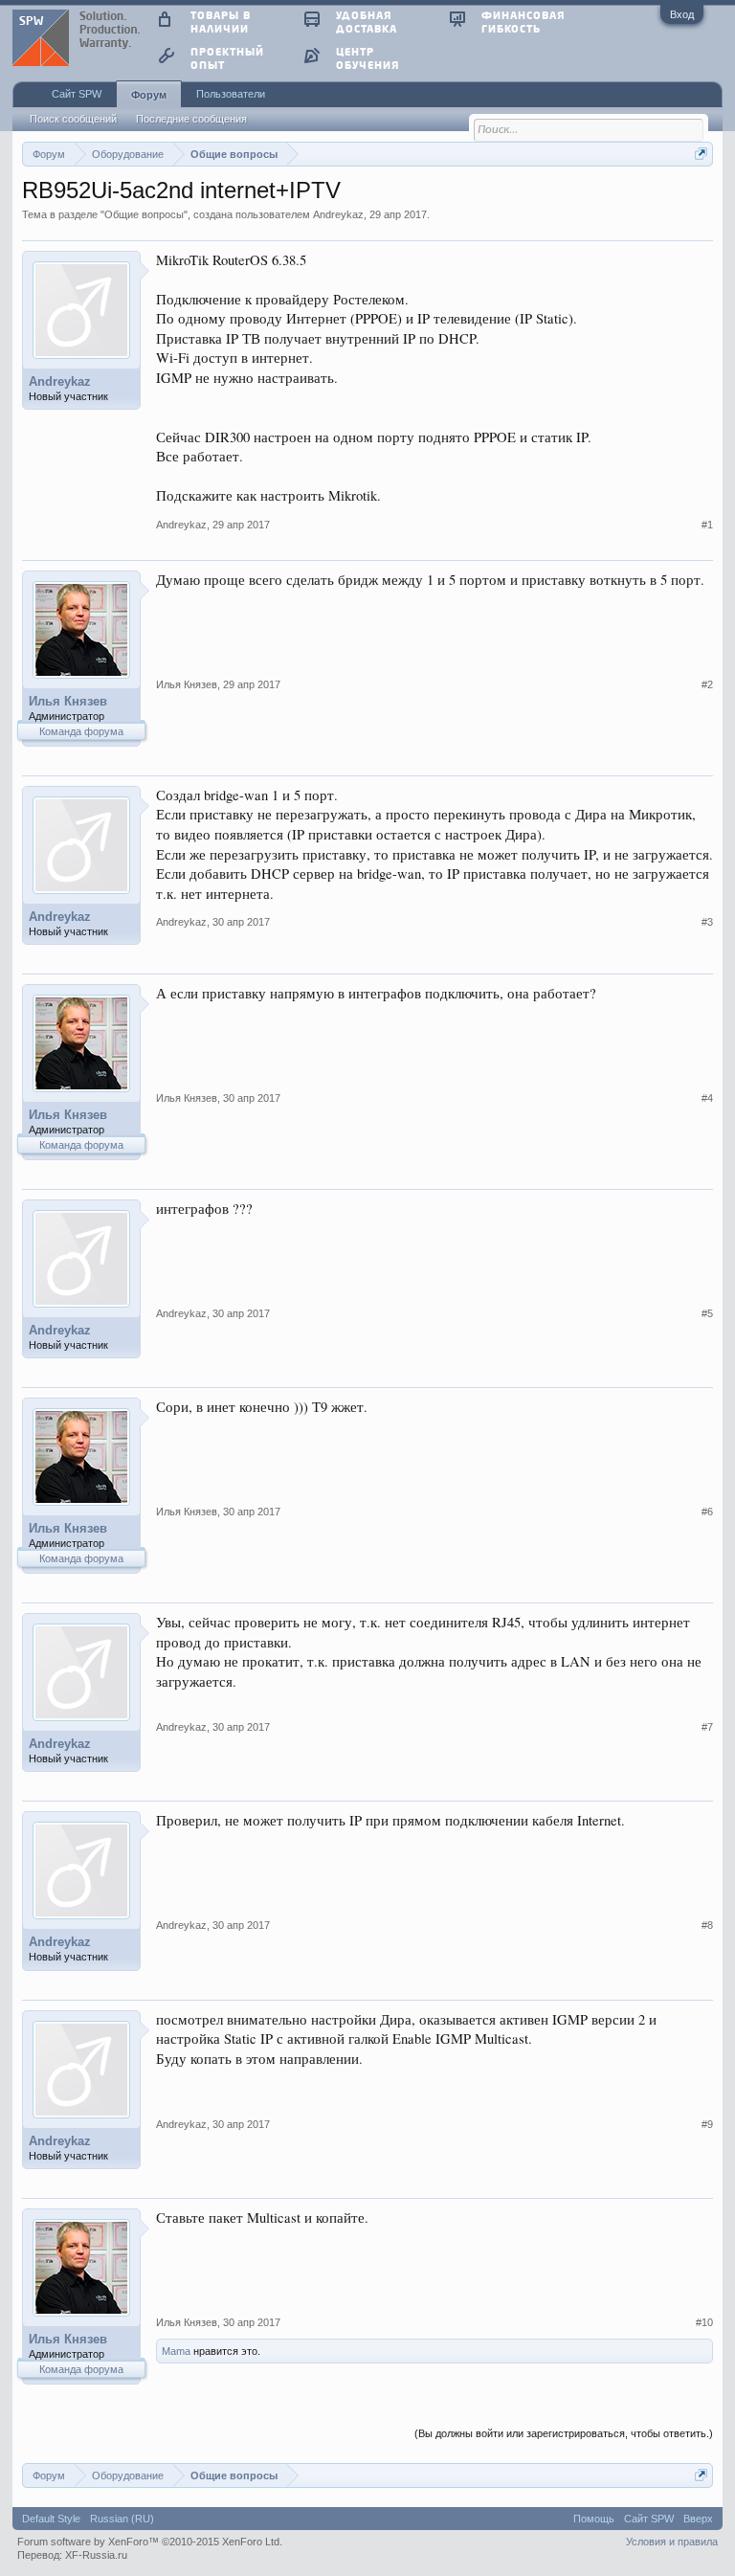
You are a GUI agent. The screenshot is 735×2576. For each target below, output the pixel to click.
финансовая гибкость (523, 22)
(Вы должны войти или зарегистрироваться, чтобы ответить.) (564, 2433)
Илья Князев (68, 701)
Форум (149, 95)
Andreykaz (338, 214)
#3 (707, 922)
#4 (707, 1098)
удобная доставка (367, 22)
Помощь (594, 2519)
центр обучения (367, 58)
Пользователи (231, 94)
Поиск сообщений (73, 119)
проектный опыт (227, 58)
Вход (682, 14)
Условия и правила (672, 2542)
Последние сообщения (191, 119)
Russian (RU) (122, 2519)
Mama (176, 2351)
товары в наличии (221, 22)
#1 (707, 525)
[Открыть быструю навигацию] (701, 154)
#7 (707, 1727)
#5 (707, 1313)
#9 (707, 2124)
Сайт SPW (77, 94)
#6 (707, 1512)
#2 (707, 684)
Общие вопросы (144, 214)
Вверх (698, 2519)
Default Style (51, 2519)
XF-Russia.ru (96, 2555)
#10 (704, 2322)
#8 (707, 1925)
